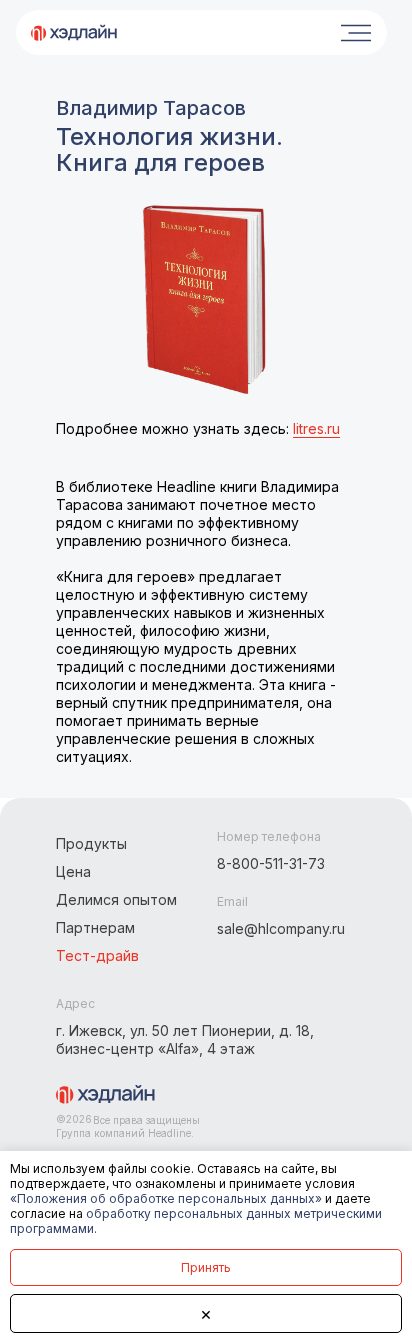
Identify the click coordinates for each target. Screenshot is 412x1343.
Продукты (91, 843)
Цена (73, 871)
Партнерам (95, 927)
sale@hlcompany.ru (281, 928)
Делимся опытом (116, 899)
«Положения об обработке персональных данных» (166, 1198)
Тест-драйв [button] (97, 955)
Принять (206, 1267)
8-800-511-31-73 (271, 863)
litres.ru (316, 428)
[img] (74, 32)
